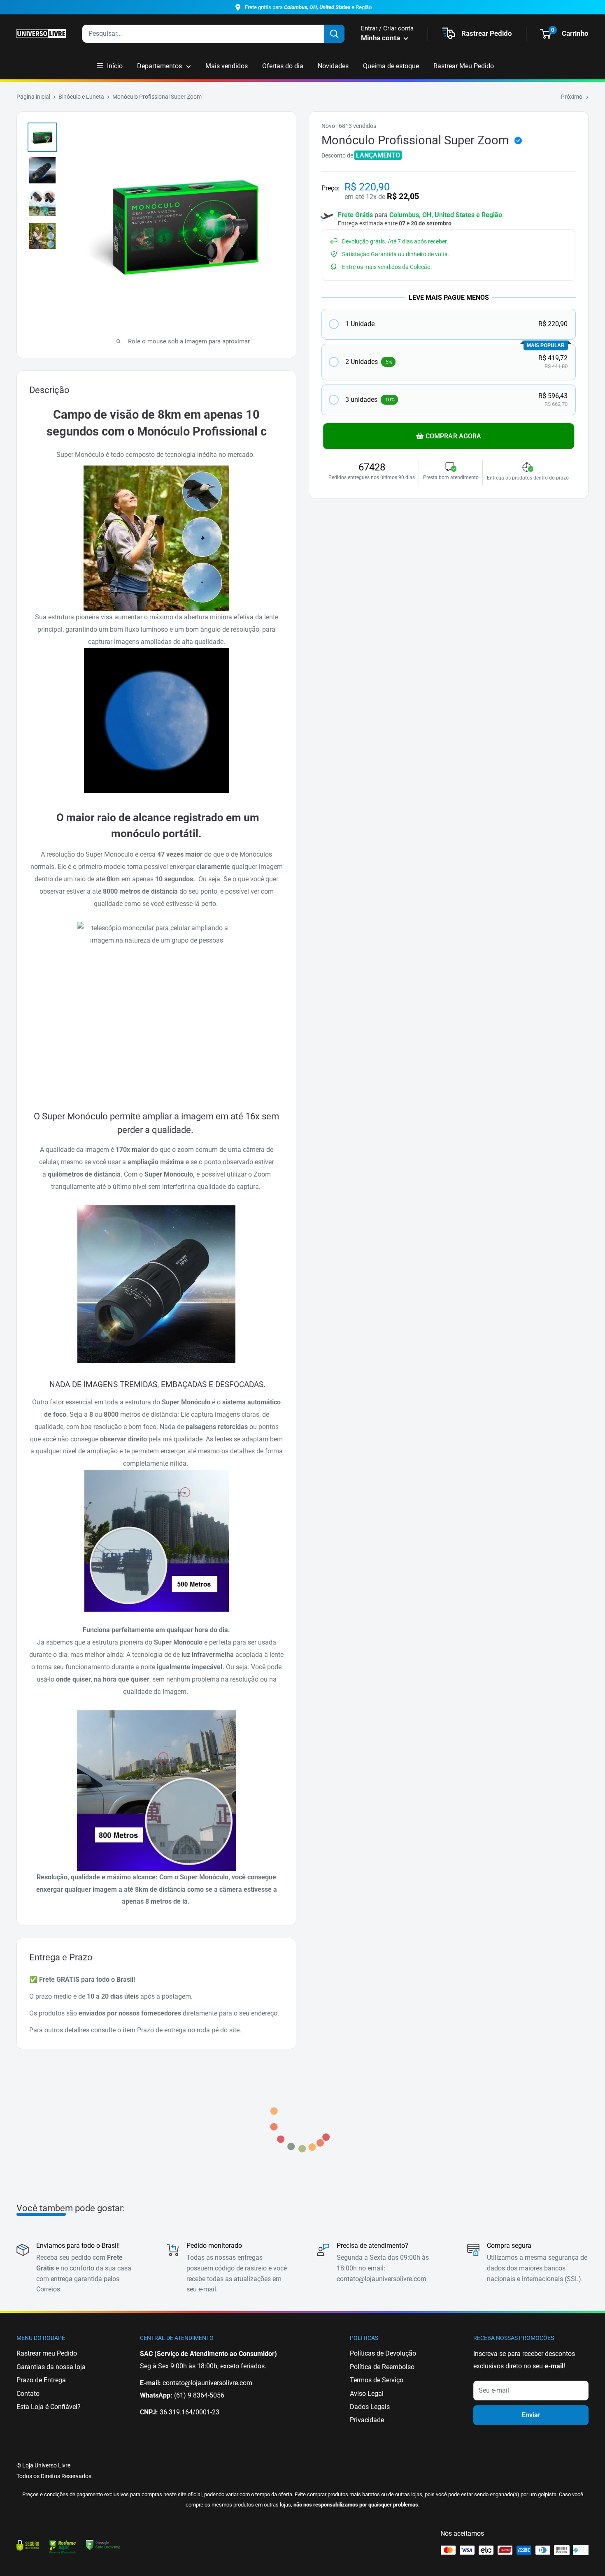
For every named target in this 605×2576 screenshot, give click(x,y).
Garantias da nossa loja (51, 2367)
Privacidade (367, 2420)
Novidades (333, 66)
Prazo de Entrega (41, 2380)
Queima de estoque (391, 66)
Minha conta (381, 38)
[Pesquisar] (334, 34)
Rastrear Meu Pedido (464, 66)
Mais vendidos (227, 66)
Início (115, 66)
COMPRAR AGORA (454, 436)
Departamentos (159, 66)
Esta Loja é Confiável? (49, 2407)
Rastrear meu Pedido (47, 2353)
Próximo (572, 97)
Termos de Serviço (377, 2380)
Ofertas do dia (283, 66)
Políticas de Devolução (383, 2353)
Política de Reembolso (382, 2367)
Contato (28, 2394)
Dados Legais (370, 2407)
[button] (449, 324)
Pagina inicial (33, 97)
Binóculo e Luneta (81, 97)
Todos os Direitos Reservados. (55, 2476)
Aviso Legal (367, 2394)
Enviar (531, 2415)
